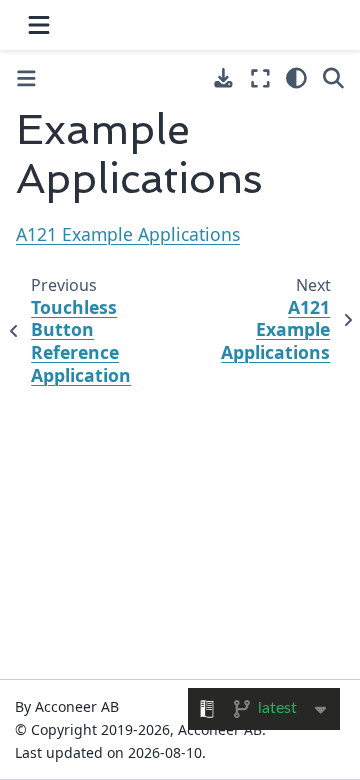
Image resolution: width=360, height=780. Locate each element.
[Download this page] (223, 78)
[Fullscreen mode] (260, 78)
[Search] (333, 78)
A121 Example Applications (128, 234)
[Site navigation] (39, 25)
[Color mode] (296, 78)
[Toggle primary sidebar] (26, 78)
